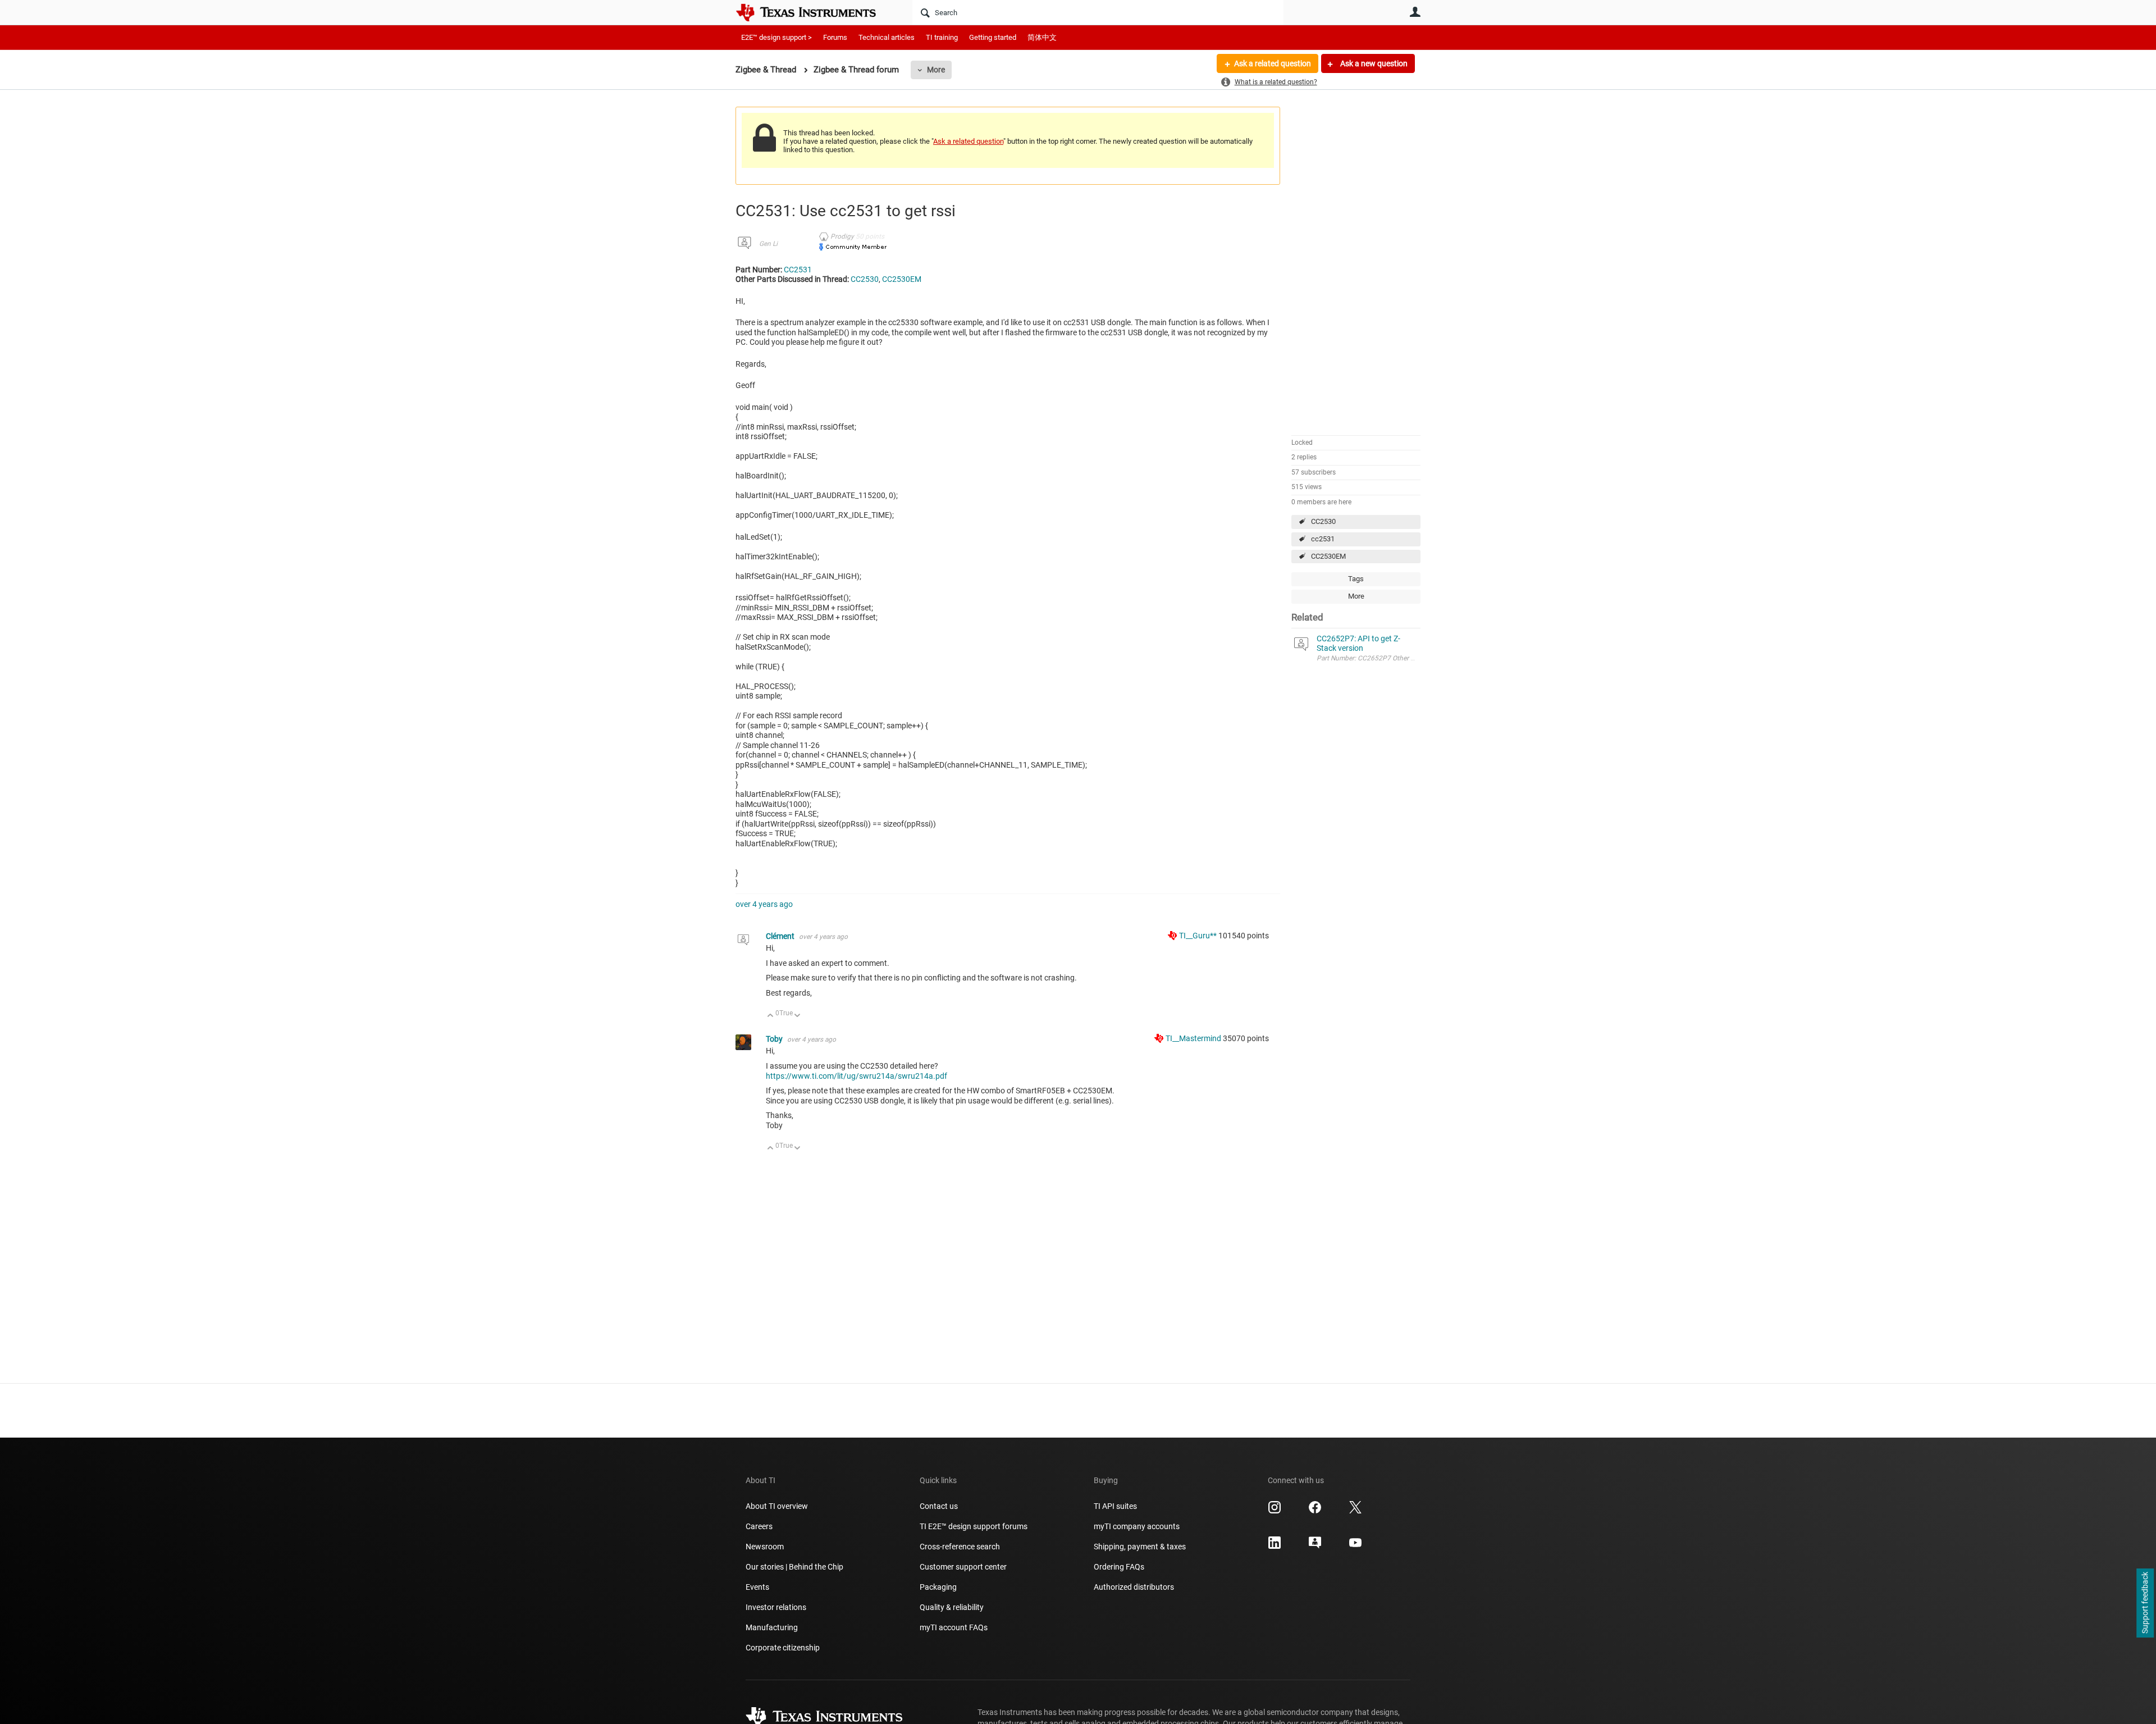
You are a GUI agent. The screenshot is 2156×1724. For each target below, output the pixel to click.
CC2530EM (1328, 556)
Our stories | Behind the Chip (794, 1567)
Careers (759, 1526)
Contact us (939, 1506)
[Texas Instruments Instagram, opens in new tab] (1275, 1511)
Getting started (993, 37)
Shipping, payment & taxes (1140, 1547)
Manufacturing (772, 1627)
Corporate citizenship (783, 1648)
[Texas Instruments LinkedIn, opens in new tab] (1275, 1547)
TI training (942, 37)
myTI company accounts (1137, 1526)
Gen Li (768, 244)
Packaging (938, 1587)
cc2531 (1323, 539)
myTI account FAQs (954, 1627)
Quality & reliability (952, 1607)
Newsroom (765, 1547)
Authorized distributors (1134, 1587)
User (1415, 12)
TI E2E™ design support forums (974, 1526)
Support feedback (2145, 1603)
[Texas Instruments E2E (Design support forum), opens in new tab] (1315, 1547)
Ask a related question (1273, 63)
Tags (1356, 579)
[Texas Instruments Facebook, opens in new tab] (1315, 1511)
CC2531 (798, 270)
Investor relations (776, 1607)
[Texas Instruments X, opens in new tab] (1355, 1511)
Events (757, 1587)
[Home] (814, 12)
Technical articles (887, 37)
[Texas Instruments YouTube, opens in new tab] (1355, 1547)
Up (771, 1016)
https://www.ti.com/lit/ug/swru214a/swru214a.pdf (857, 1076)
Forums (835, 37)
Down (798, 1016)
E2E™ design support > (776, 37)
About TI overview (777, 1506)
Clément (781, 936)
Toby (775, 1039)
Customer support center (963, 1567)
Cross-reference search (960, 1547)
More (936, 70)
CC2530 (1323, 521)
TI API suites (1115, 1506)
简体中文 (1042, 37)
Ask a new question (1373, 63)
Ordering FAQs (1119, 1567)
